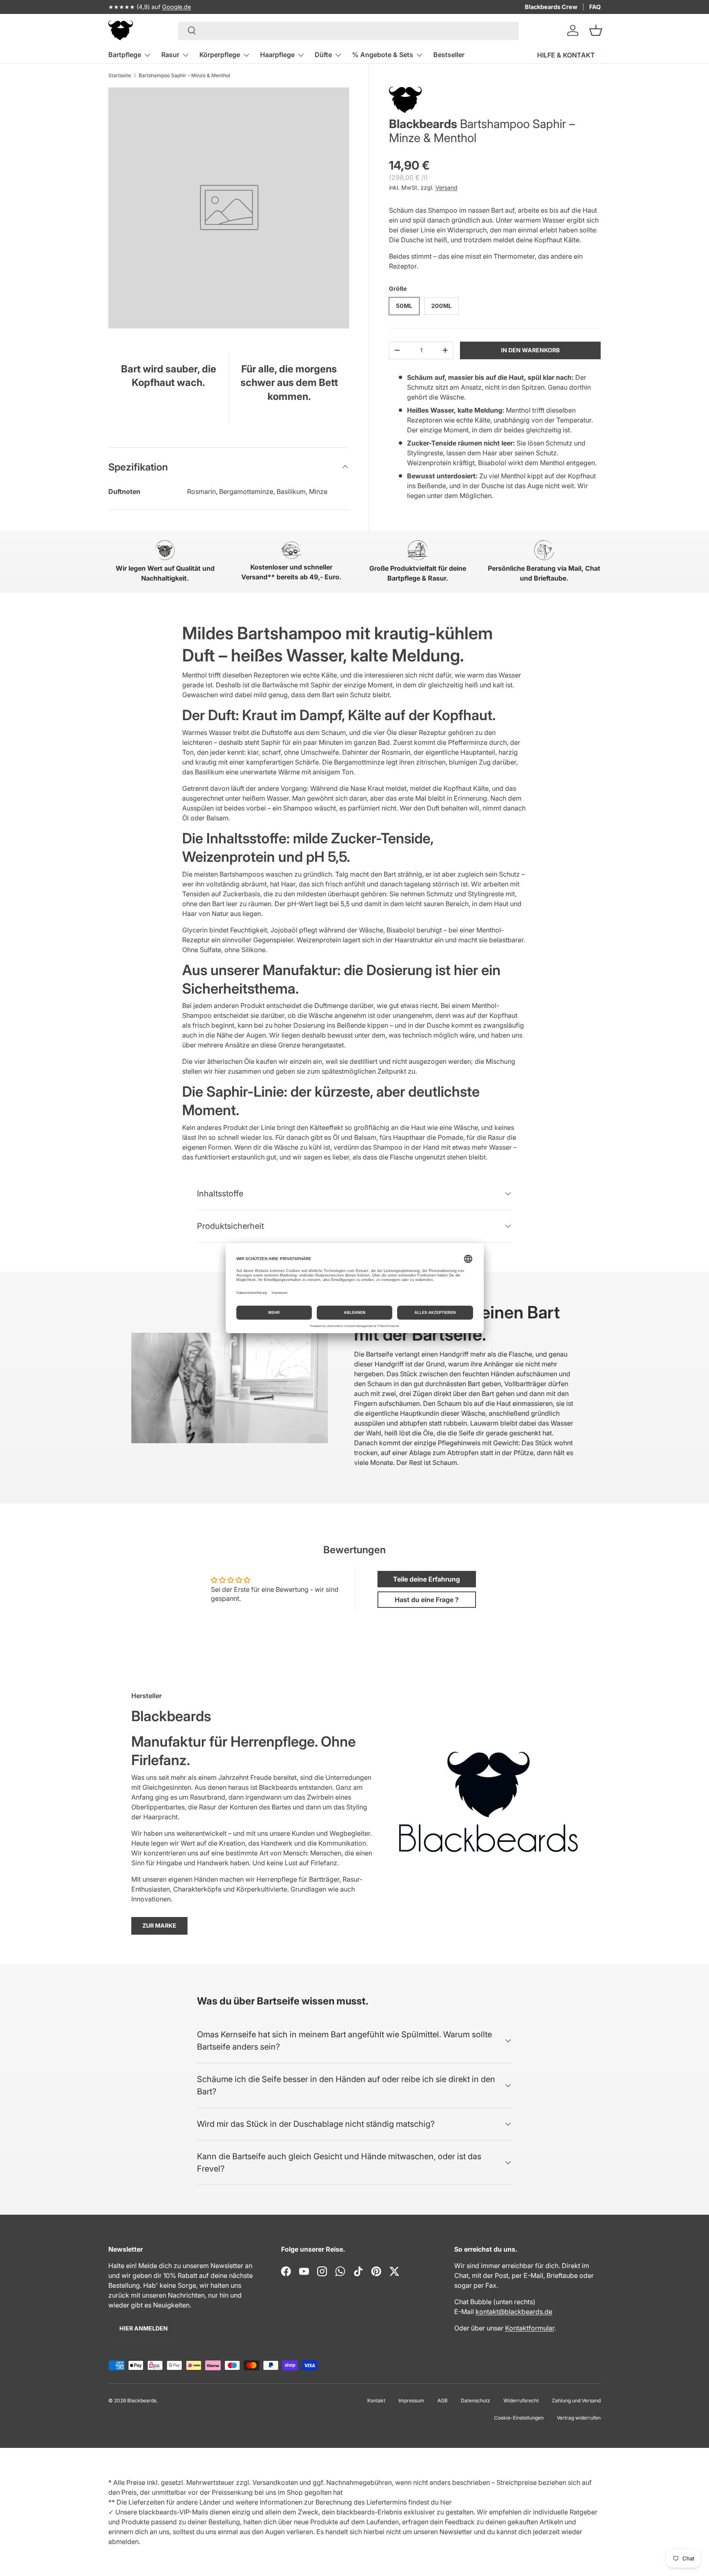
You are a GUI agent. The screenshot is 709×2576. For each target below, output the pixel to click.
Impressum (411, 2400)
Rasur (170, 55)
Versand (446, 187)
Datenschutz (476, 2400)
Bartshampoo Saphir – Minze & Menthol (184, 75)
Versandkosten (275, 2482)
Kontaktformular (530, 2328)
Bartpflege (125, 55)
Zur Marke (159, 1925)
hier (446, 2502)
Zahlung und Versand (576, 2400)
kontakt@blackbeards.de (514, 2312)
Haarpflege (277, 55)
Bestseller (449, 55)
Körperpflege (220, 55)
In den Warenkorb (530, 350)
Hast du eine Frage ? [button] (427, 1600)
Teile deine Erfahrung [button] (427, 1579)
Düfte (323, 55)
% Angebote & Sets (383, 55)
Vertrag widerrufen (579, 2418)
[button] (596, 30)
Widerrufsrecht (521, 2400)
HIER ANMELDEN (144, 2328)
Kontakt (376, 2400)
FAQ (595, 7)
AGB (443, 2400)
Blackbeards (423, 124)
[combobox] (349, 30)
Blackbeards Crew (551, 7)
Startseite (120, 75)
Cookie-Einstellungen (519, 2418)
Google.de (176, 7)
